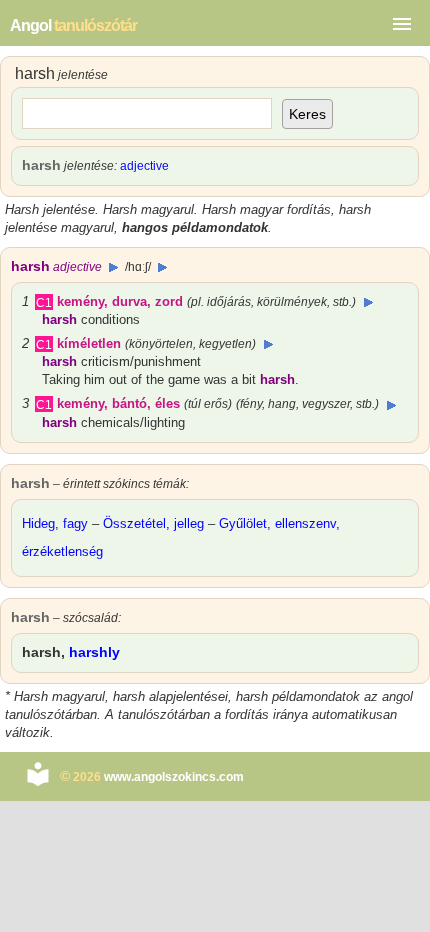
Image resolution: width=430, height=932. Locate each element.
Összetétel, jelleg (153, 523)
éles (167, 403)
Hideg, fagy (55, 523)
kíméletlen (89, 343)
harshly (94, 652)
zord (169, 301)
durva (129, 301)
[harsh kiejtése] (113, 267)
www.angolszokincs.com (174, 777)
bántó (129, 403)
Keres (307, 114)
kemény (80, 301)
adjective (144, 166)
